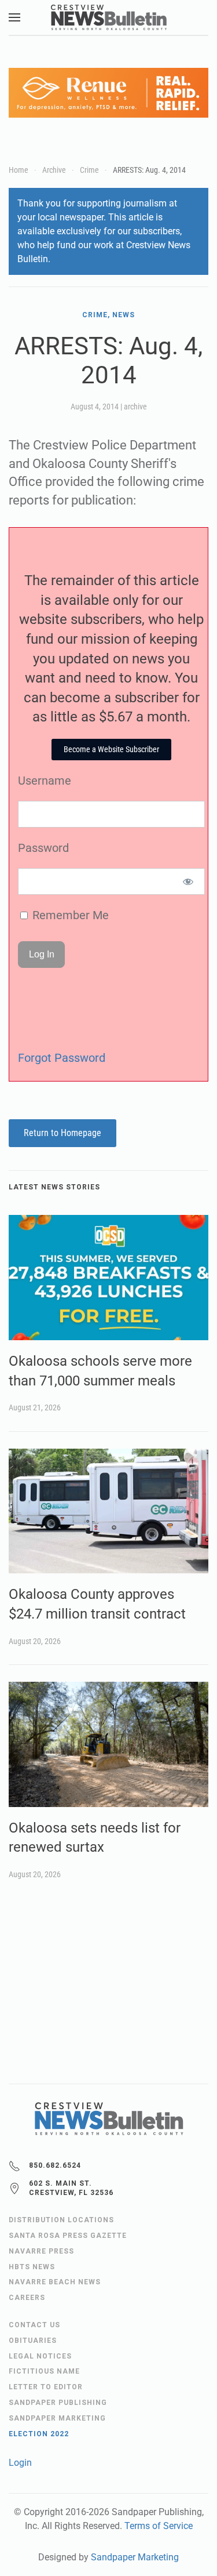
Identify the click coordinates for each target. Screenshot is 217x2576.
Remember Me (69, 915)
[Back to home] (109, 17)
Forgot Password (62, 1058)
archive (135, 407)
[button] (14, 17)
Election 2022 (39, 2434)
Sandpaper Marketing (135, 2557)
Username (45, 781)
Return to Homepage (62, 1133)
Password (43, 848)
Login (20, 2463)
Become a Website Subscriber (111, 749)
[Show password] (188, 881)
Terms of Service (159, 2526)
